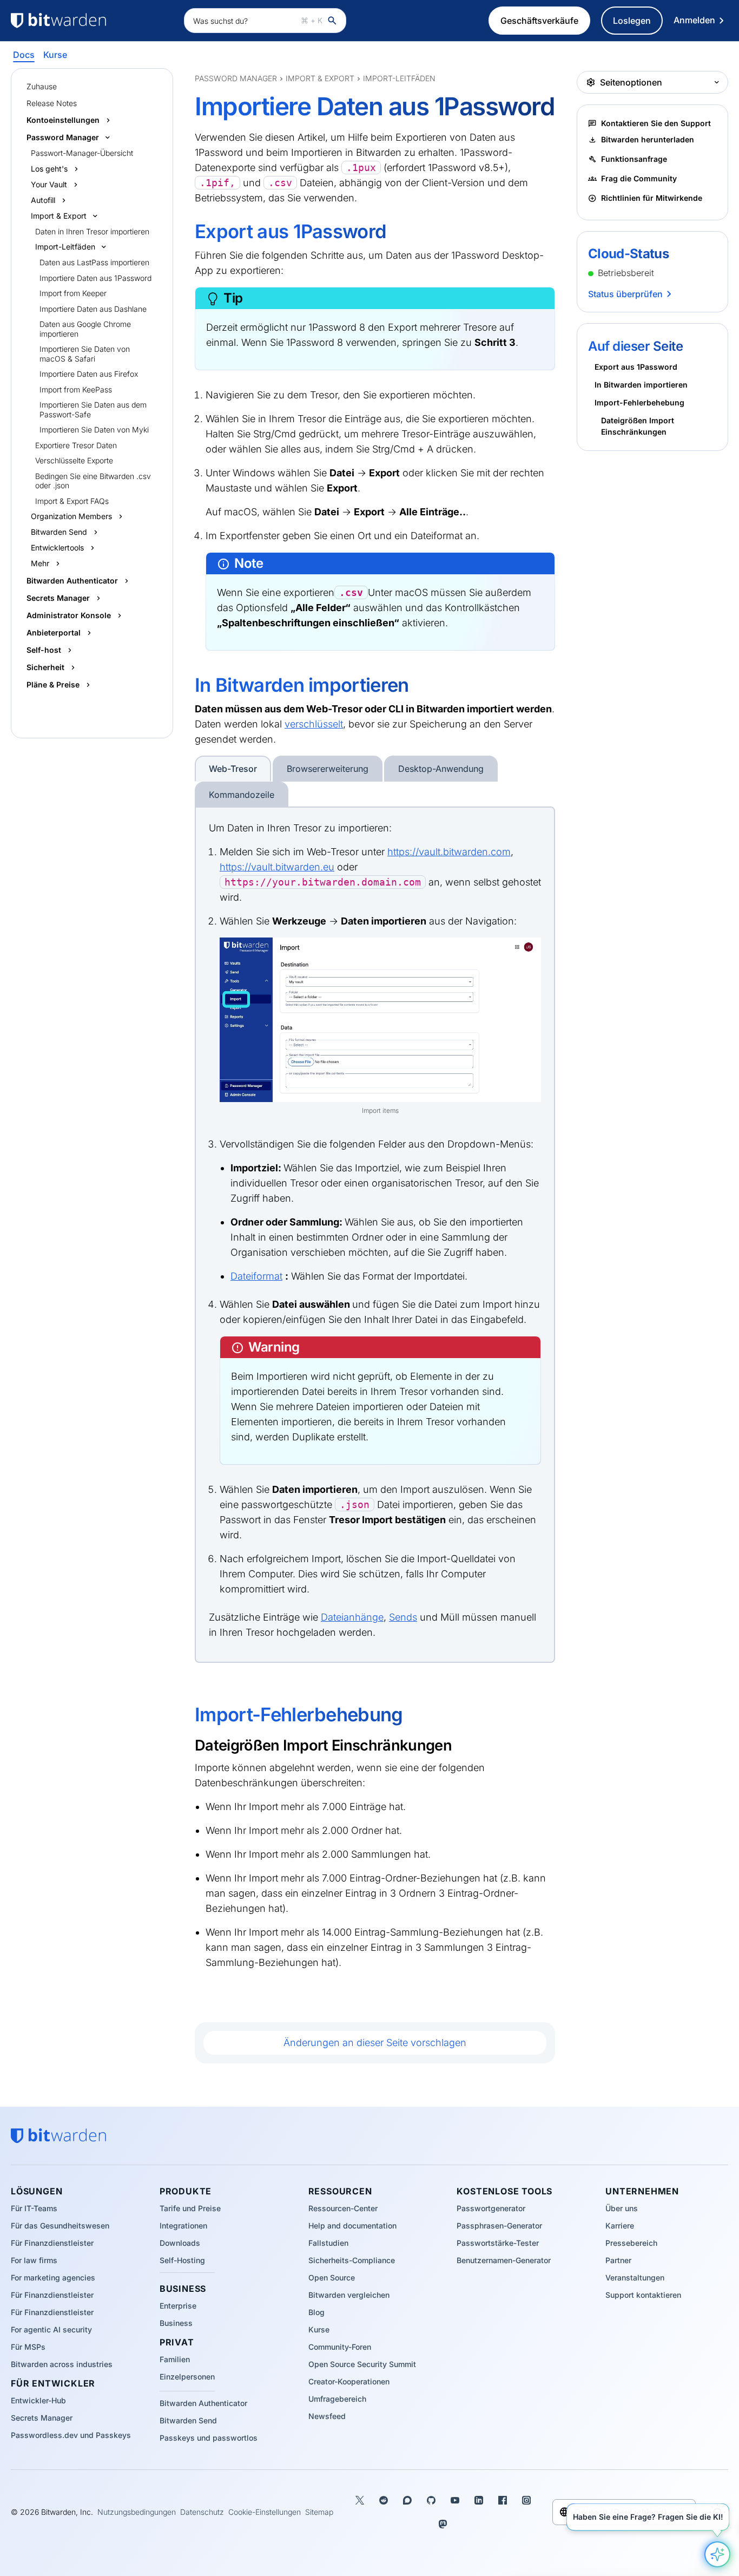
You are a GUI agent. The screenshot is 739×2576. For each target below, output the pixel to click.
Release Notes (52, 103)
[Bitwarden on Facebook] (503, 2500)
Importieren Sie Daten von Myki (94, 430)
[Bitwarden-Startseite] (92, 21)
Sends (403, 1617)
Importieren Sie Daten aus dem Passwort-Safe (93, 409)
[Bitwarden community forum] (407, 2500)
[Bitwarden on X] (360, 2500)
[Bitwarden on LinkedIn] (479, 2500)
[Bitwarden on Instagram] (526, 2500)
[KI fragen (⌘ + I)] (717, 2554)
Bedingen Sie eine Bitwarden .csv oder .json (93, 481)
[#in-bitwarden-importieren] (187, 685)
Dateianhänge (352, 1617)
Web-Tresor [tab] (233, 769)
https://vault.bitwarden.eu (277, 867)
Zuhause (42, 86)
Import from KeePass (76, 389)
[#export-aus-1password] (187, 232)
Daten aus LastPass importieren (94, 262)
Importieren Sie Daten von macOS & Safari (85, 354)
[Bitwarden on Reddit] (384, 2500)
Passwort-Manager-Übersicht (82, 153)
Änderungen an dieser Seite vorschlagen (375, 2043)
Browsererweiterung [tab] (328, 769)
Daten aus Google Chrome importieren (85, 329)
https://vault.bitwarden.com (449, 852)
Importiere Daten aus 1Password (95, 278)
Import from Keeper (73, 293)
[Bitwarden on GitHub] (431, 2500)
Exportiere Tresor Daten (76, 445)
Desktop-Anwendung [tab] (441, 769)
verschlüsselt (314, 724)
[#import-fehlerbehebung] (187, 1715)
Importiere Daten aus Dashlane (93, 309)
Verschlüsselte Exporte (74, 460)
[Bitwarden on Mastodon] (443, 2524)
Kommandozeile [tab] (242, 795)
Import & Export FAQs (72, 501)
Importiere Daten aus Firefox (89, 374)
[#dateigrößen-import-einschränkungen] (188, 1745)
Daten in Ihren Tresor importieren (92, 231)
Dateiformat (256, 1276)
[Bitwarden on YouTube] (455, 2500)
